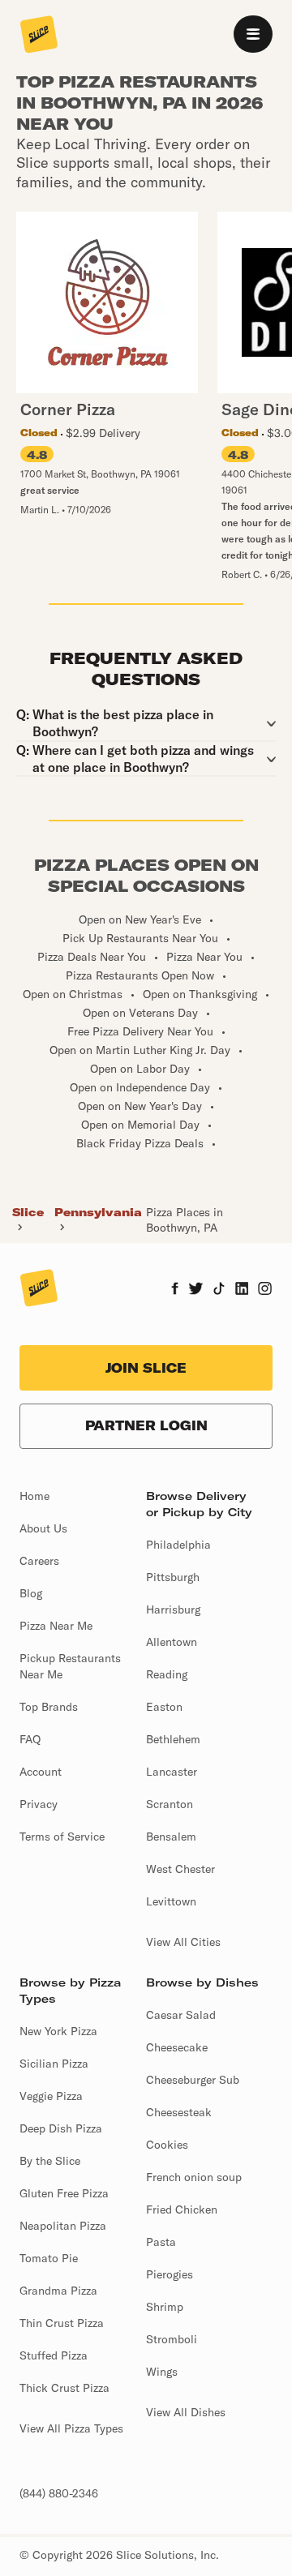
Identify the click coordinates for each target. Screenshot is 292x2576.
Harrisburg (173, 1609)
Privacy (39, 1804)
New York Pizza (58, 2031)
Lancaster (172, 1772)
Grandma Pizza (58, 2291)
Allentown (172, 1642)
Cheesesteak (179, 2112)
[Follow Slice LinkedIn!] (242, 1290)
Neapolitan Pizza (63, 2226)
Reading (167, 1674)
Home (34, 1496)
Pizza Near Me (56, 1626)
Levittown (171, 1901)
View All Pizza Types (71, 2428)
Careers (39, 1561)
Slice (28, 1212)
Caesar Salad (181, 2015)
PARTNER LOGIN (146, 1425)
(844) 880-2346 (59, 2493)
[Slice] (39, 36)
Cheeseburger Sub (193, 2080)
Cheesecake (177, 2047)
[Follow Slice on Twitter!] (196, 1290)
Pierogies (170, 2274)
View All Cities (183, 1942)
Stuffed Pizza (54, 2355)
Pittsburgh (173, 1577)
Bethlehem (173, 1739)
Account (41, 1772)
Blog (31, 1593)
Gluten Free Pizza (64, 2193)
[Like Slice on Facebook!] (175, 1290)
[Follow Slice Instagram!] (265, 1290)
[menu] (253, 34)
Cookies (167, 2145)
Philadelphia (178, 1545)
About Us (43, 1528)
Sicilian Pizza (54, 2064)
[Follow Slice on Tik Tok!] (219, 1290)
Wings (162, 2372)
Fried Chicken (182, 2210)
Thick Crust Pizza (64, 2388)
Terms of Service (62, 1837)
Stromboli (172, 2339)
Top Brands (49, 1707)
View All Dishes (186, 2412)
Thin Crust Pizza (62, 2323)
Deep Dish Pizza (61, 2128)
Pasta (161, 2242)
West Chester (180, 1869)
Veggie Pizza (51, 2096)
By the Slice (50, 2161)
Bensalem (171, 1837)
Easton (164, 1707)
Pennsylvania (98, 1212)
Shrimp (165, 2307)
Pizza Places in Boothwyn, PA (185, 1219)
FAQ (30, 1739)
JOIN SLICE (146, 1368)
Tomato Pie (49, 2258)
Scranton (170, 1804)
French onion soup (194, 2177)
